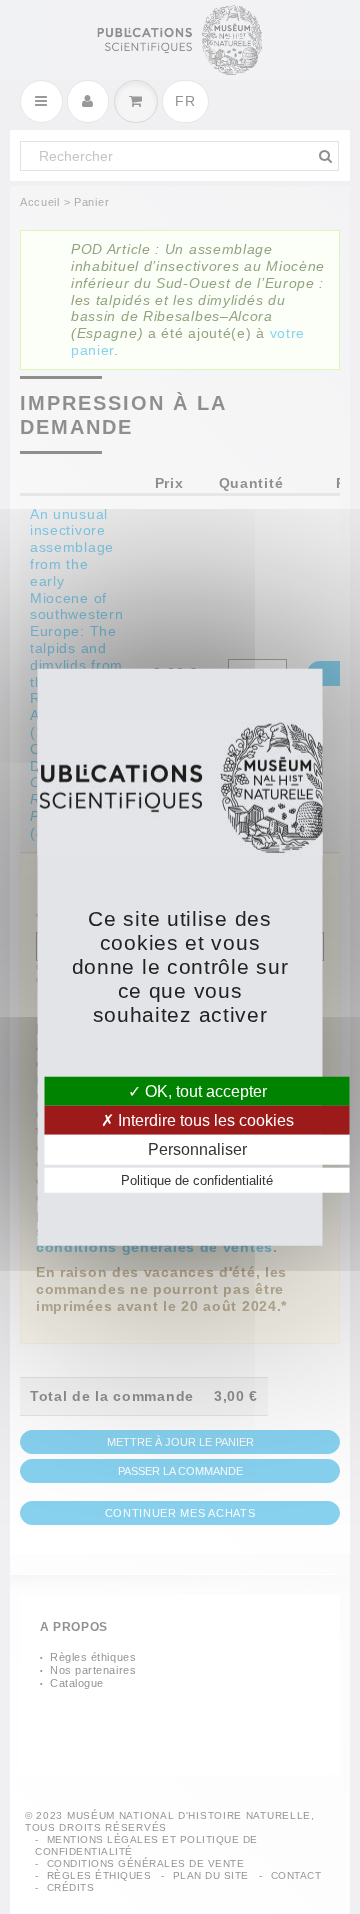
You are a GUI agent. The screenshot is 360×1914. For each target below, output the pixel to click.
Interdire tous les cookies (204, 1120)
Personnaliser (197, 1149)
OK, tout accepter (204, 1091)
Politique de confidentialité (197, 1179)
